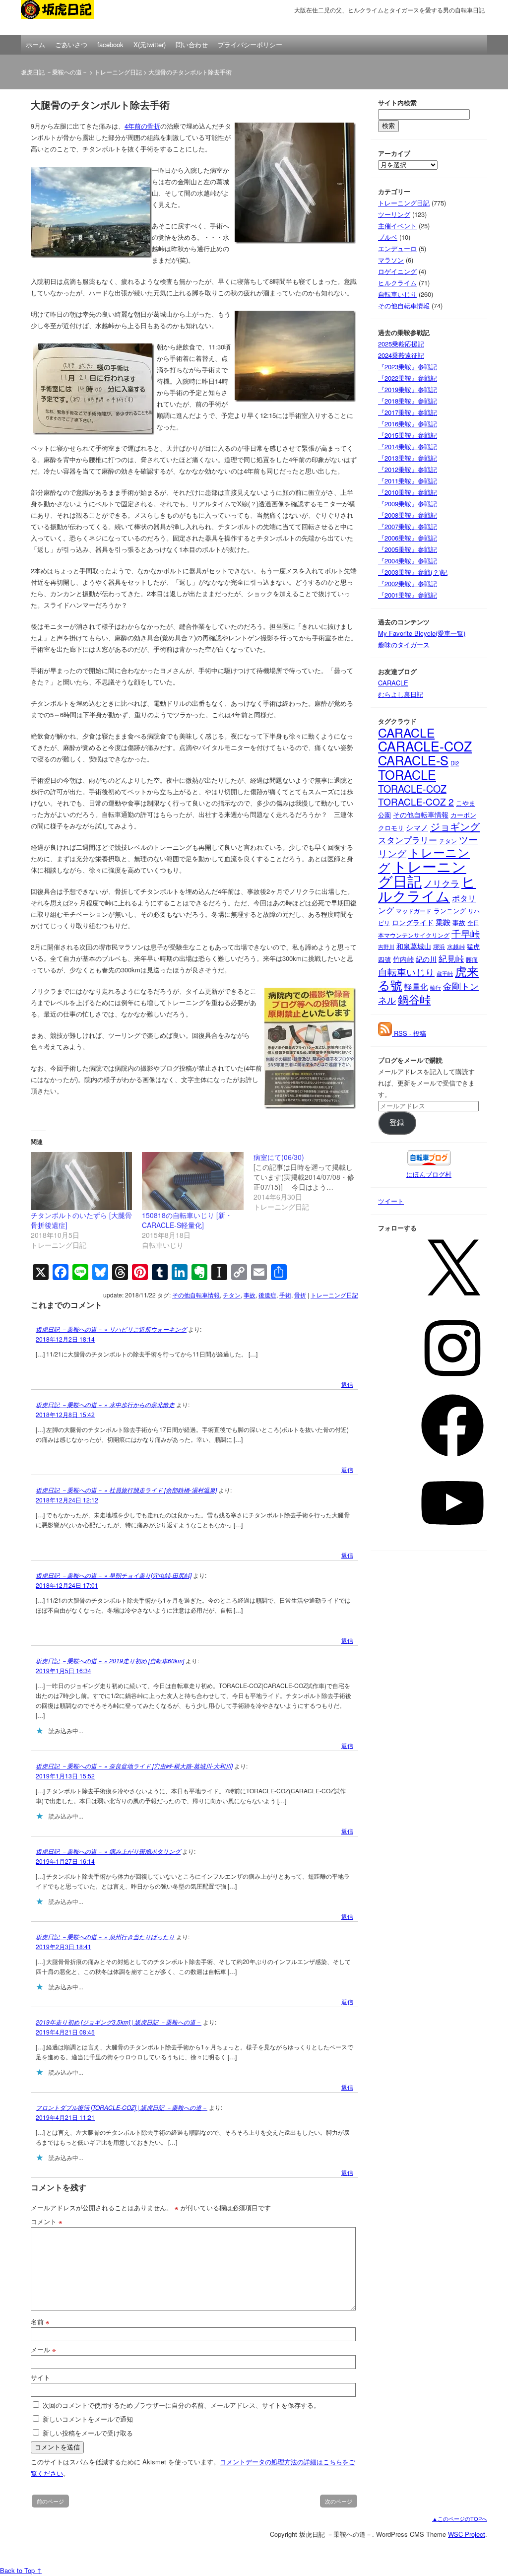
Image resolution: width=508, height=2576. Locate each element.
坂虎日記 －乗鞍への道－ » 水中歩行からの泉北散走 (105, 1404)
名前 (40, 2322)
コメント (47, 2221)
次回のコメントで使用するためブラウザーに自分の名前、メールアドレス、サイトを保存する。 (181, 2405)
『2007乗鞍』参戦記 (408, 526)
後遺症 (267, 1295)
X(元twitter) (150, 44)
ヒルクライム (397, 283)
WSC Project (467, 2534)
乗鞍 (443, 922)
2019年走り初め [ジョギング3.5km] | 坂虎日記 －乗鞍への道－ (119, 2022)
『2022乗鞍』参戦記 (408, 378)
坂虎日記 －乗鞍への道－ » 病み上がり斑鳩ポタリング (108, 1851)
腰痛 (472, 959)
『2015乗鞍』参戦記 (408, 435)
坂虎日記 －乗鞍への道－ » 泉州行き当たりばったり (105, 1936)
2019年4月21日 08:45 (65, 2032)
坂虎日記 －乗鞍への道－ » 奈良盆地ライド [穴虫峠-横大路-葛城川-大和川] (134, 1766)
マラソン (391, 260)
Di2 (455, 763)
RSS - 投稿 (409, 1033)
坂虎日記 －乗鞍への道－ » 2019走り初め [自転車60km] (110, 1661)
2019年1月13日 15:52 (65, 1776)
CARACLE (393, 683)
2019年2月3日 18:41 (63, 1946)
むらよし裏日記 (401, 694)
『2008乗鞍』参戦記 (408, 515)
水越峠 (456, 947)
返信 (347, 1384)
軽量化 (416, 986)
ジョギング (455, 826)
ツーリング (394, 214)
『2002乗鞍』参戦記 (408, 583)
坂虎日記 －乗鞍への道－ (70, 17)
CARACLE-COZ (425, 746)
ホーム (35, 44)
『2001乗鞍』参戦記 (408, 595)
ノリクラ (442, 883)
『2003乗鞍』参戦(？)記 (413, 572)
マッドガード (414, 911)
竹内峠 (403, 959)
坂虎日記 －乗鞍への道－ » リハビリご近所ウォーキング (111, 1329)
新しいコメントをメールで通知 (88, 2419)
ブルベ (388, 237)
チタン (232, 1295)
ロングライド (413, 922)
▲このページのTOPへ (460, 2518)
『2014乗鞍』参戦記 (408, 446)
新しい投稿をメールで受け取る (88, 2433)
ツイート (391, 1201)
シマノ (417, 827)
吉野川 (386, 947)
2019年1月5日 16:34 (63, 1670)
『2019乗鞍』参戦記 (408, 389)
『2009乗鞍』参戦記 (408, 504)
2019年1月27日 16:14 (65, 1861)
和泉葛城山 (414, 946)
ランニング (450, 911)
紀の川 (426, 959)
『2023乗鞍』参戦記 (408, 367)
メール (43, 2349)
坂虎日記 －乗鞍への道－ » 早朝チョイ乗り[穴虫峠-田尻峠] (114, 1575)
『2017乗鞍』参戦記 (408, 412)
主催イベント (397, 226)
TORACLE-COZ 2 (416, 801)
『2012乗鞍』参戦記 (408, 469)
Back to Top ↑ (21, 2570)
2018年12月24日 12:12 (67, 1500)
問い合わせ (192, 44)
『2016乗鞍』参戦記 (408, 424)
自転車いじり (397, 294)
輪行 (436, 987)
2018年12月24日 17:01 (67, 1585)
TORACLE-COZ (412, 788)
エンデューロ (397, 248)
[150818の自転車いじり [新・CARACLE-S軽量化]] (192, 1181)
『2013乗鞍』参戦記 (408, 458)
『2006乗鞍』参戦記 (408, 538)
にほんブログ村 (429, 1174)
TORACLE (407, 774)
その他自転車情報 (196, 1295)
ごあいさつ (71, 44)
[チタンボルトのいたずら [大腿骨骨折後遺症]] (81, 1181)
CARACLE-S (413, 760)
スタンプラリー (408, 840)
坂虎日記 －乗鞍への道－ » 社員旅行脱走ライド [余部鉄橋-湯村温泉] (126, 1490)
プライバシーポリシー (250, 44)
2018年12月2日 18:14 (65, 1339)
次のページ (339, 2501)
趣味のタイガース (404, 644)
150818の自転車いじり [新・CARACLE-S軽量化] (187, 1220)
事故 (250, 1295)
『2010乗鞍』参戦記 (408, 492)
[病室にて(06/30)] (309, 1182)
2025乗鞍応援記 (401, 344)
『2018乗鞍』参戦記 (408, 401)
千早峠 (466, 934)
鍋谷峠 (414, 999)
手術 (285, 1295)
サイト (40, 2377)
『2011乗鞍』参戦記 (408, 481)
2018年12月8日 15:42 (65, 1414)
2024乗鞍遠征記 (401, 355)
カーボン (463, 815)
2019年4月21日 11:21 (65, 2117)
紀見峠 (451, 958)
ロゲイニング (397, 271)
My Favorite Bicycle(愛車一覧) (422, 633)
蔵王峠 (445, 974)
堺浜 (439, 946)
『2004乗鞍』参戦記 (408, 561)
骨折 (300, 1295)
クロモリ (391, 828)
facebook (110, 44)
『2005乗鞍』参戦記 (408, 549)
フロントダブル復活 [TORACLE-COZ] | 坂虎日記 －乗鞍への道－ (122, 2107)
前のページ (50, 2501)
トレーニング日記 (118, 72)
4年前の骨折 (142, 126)
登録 (397, 1123)
